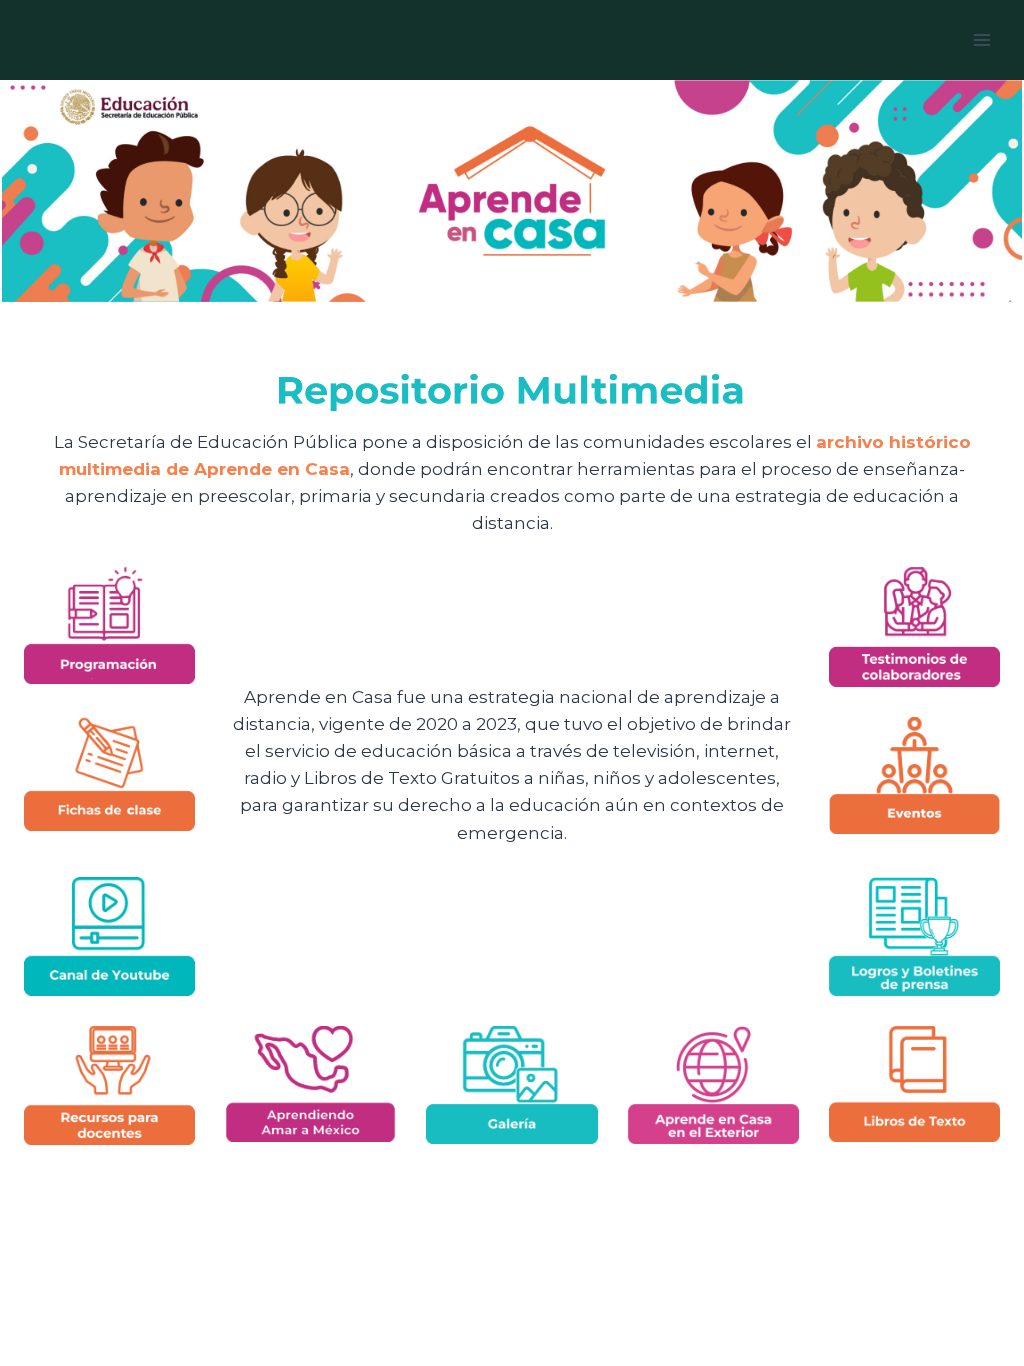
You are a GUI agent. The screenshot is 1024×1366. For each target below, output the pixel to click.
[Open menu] (981, 39)
